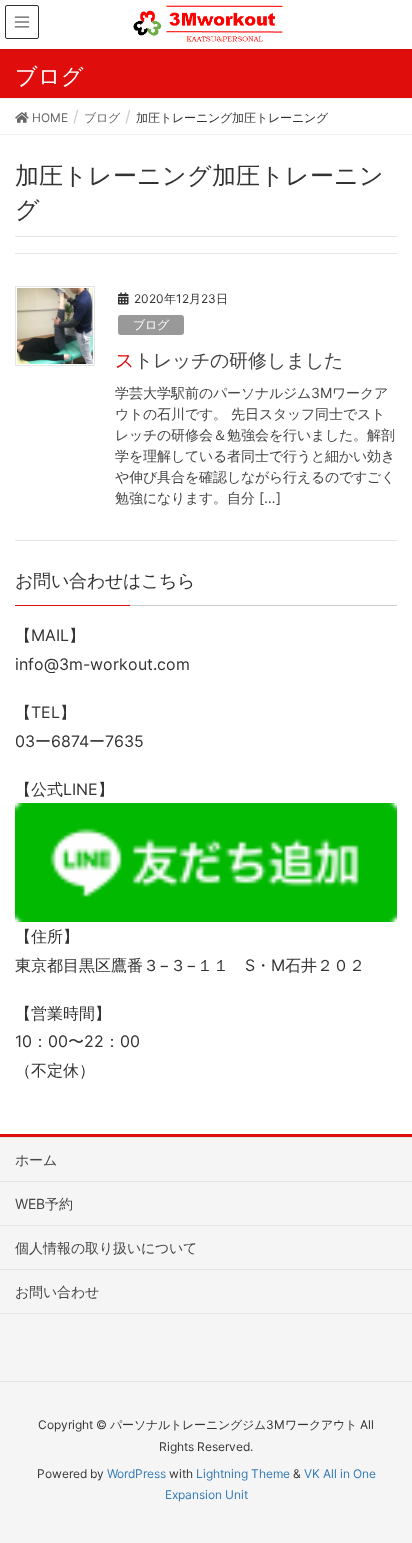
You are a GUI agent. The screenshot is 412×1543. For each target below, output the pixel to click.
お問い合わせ (57, 1291)
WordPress (136, 1473)
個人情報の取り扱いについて (106, 1247)
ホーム (36, 1159)
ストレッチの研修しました (229, 360)
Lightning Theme (243, 1473)
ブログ (151, 324)
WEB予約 (44, 1203)
